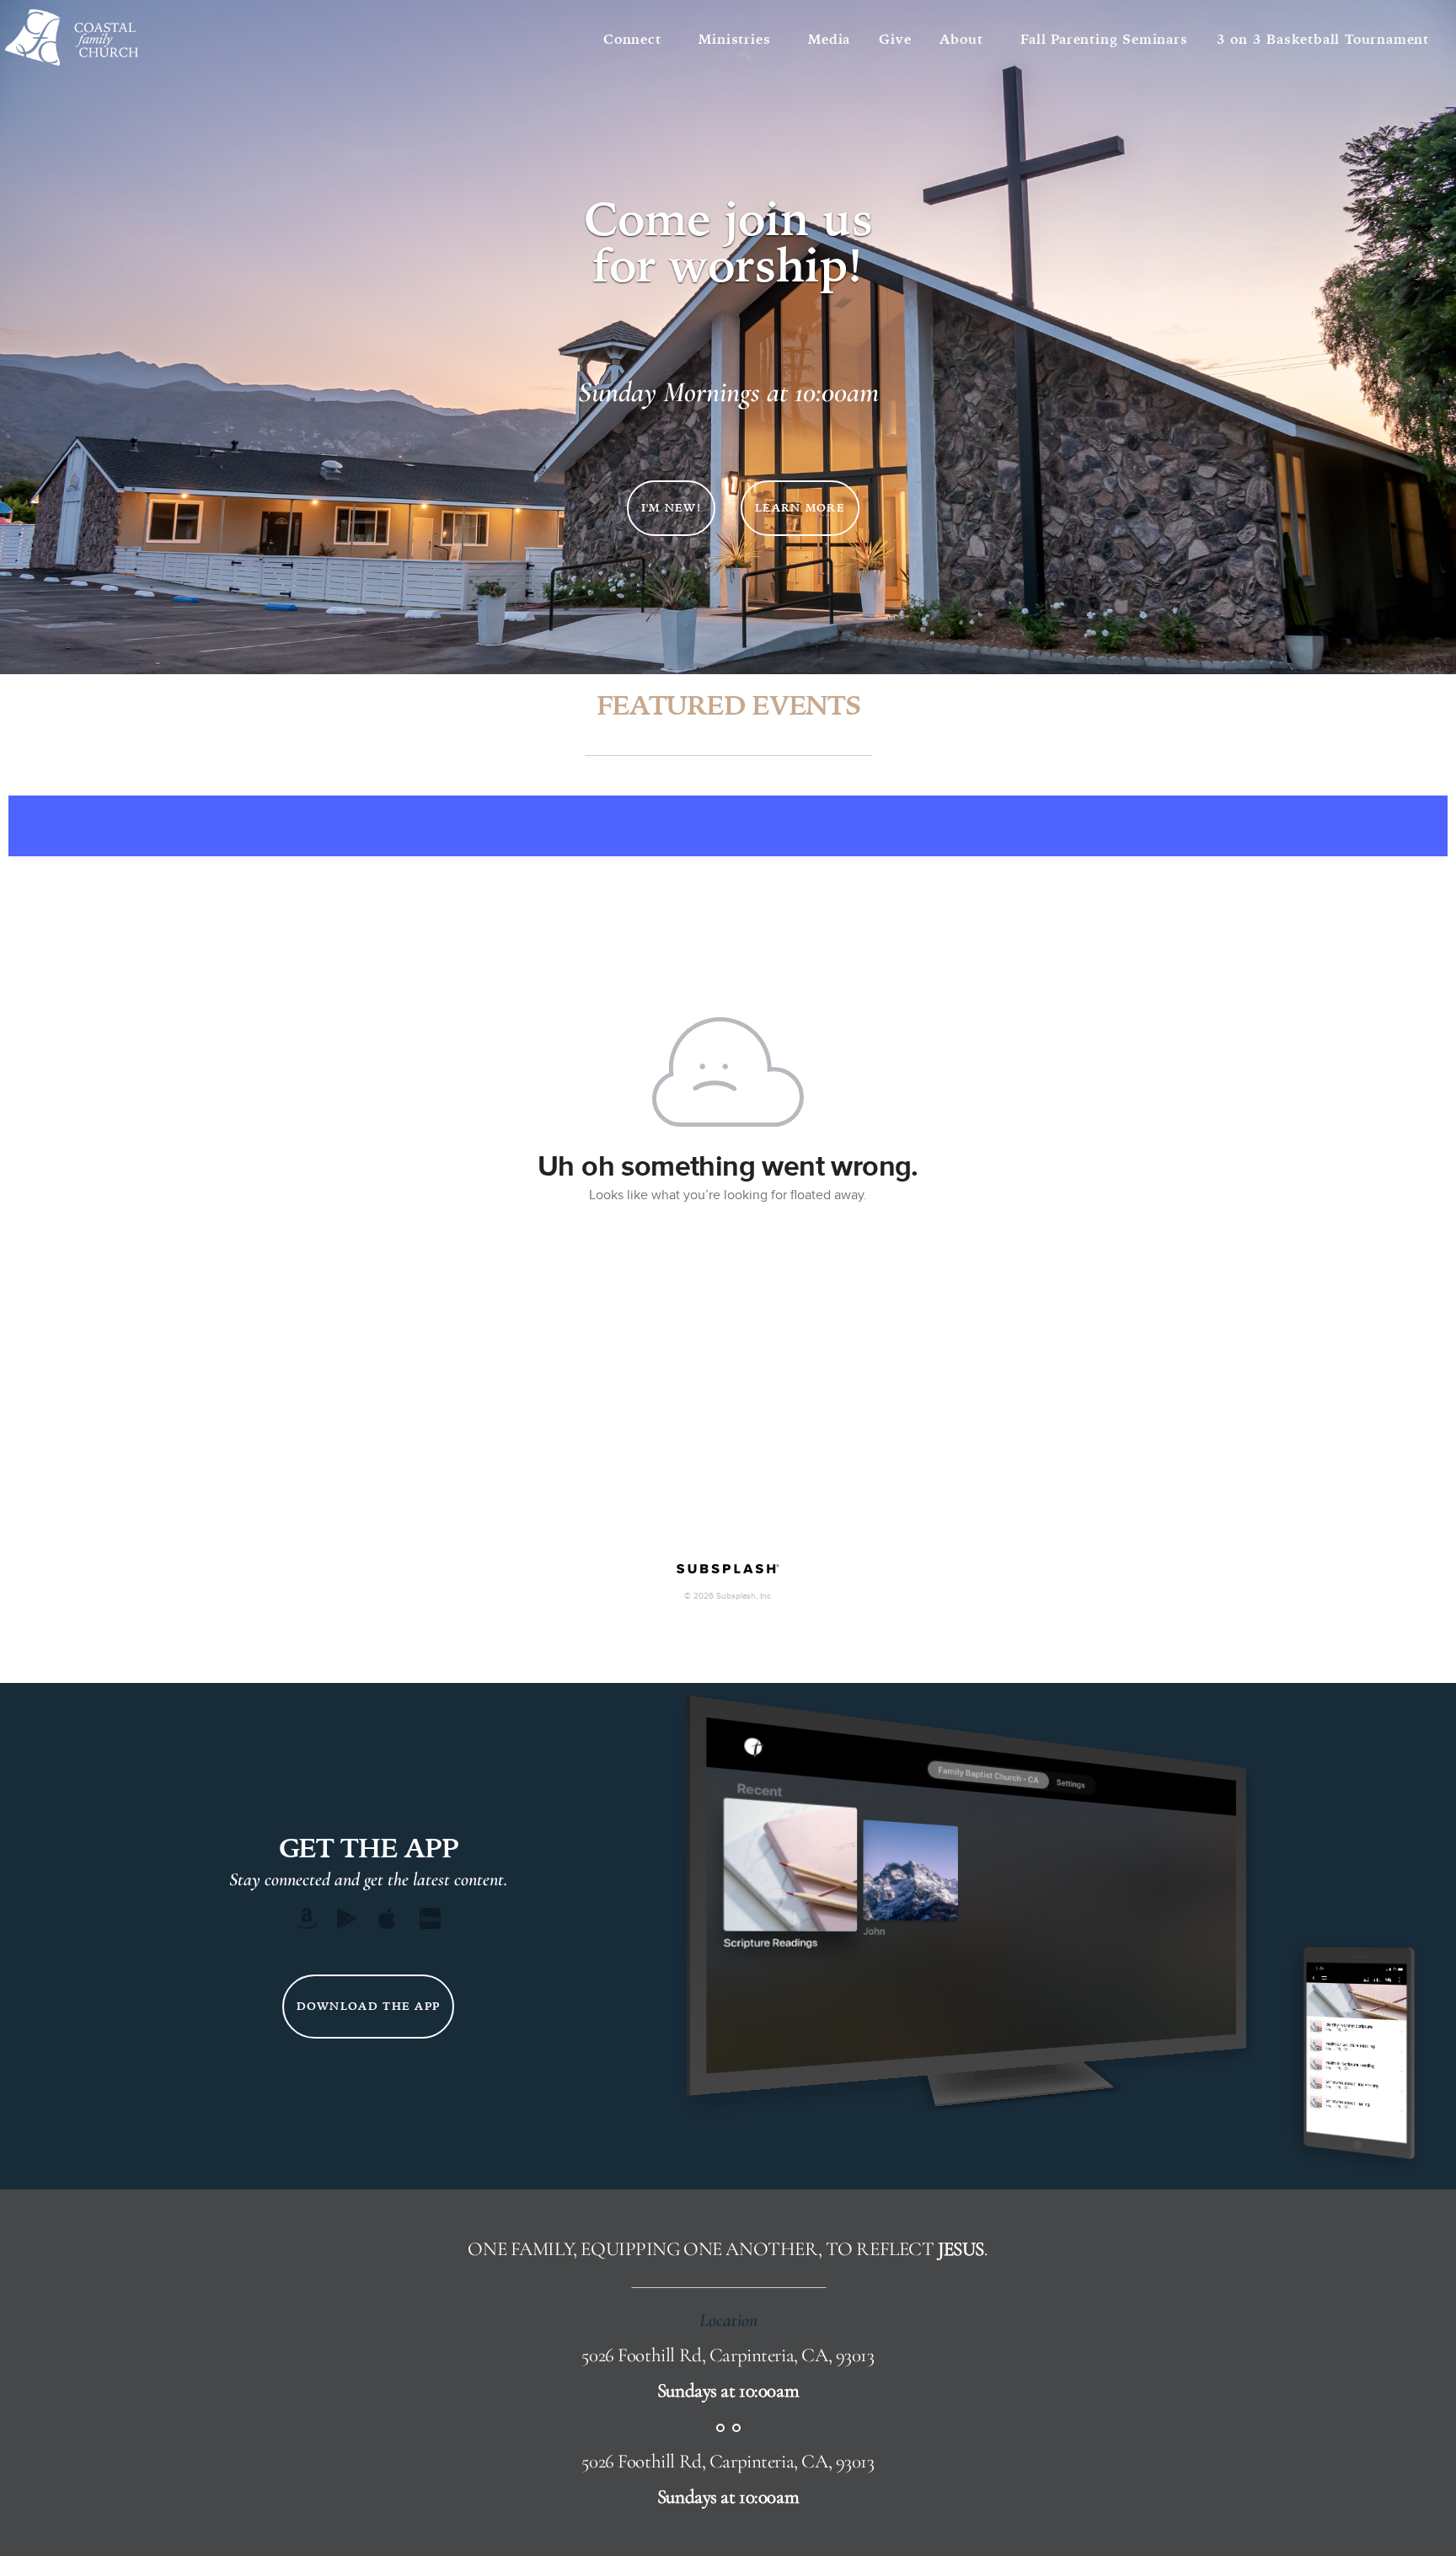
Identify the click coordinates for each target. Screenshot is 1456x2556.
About (966, 39)
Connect (637, 39)
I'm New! (671, 508)
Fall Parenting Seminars (1104, 39)
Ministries (739, 39)
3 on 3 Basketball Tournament (1323, 39)
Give (895, 39)
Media (829, 39)
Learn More (800, 508)
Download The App (369, 2006)
